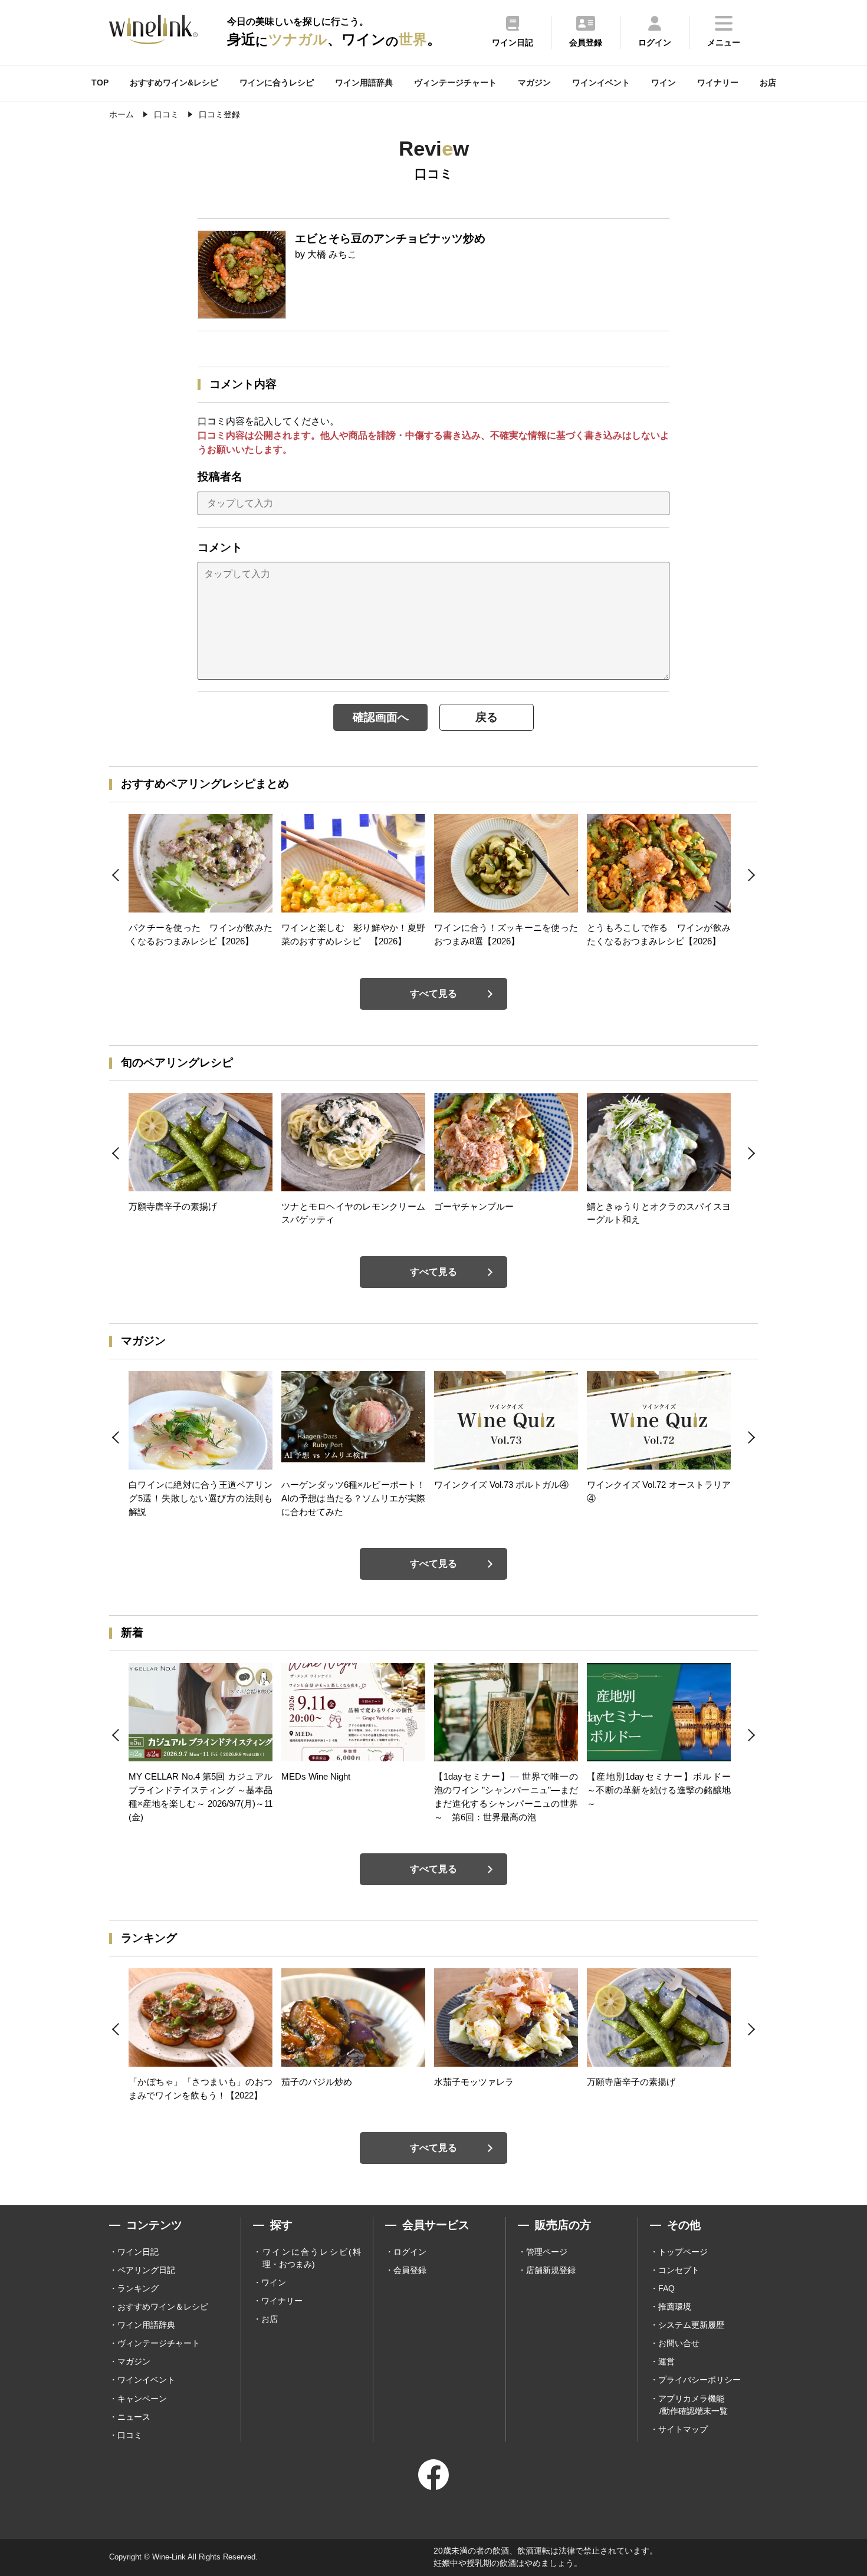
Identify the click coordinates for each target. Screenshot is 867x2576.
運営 (666, 2361)
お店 (768, 83)
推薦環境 (675, 2307)
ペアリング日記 (146, 2270)
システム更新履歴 (691, 2325)
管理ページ (547, 2252)
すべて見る (433, 994)
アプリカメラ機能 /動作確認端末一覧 (693, 2405)
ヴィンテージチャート (455, 83)
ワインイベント (601, 83)
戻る (487, 717)
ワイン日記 (138, 2252)
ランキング (138, 2288)
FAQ (666, 2288)
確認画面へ (381, 717)
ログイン (410, 2252)
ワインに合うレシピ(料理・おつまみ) (312, 2258)
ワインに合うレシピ (277, 83)
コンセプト (679, 2270)
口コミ (130, 2435)
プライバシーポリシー (699, 2380)
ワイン (664, 83)
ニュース (134, 2417)
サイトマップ (683, 2429)
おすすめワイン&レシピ (174, 83)
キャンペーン (142, 2399)
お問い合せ (679, 2343)
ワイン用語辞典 (364, 83)
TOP (100, 83)
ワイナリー (718, 83)
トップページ (683, 2252)
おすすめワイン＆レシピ (163, 2307)
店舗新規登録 (551, 2270)
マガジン (534, 83)
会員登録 (410, 2270)
